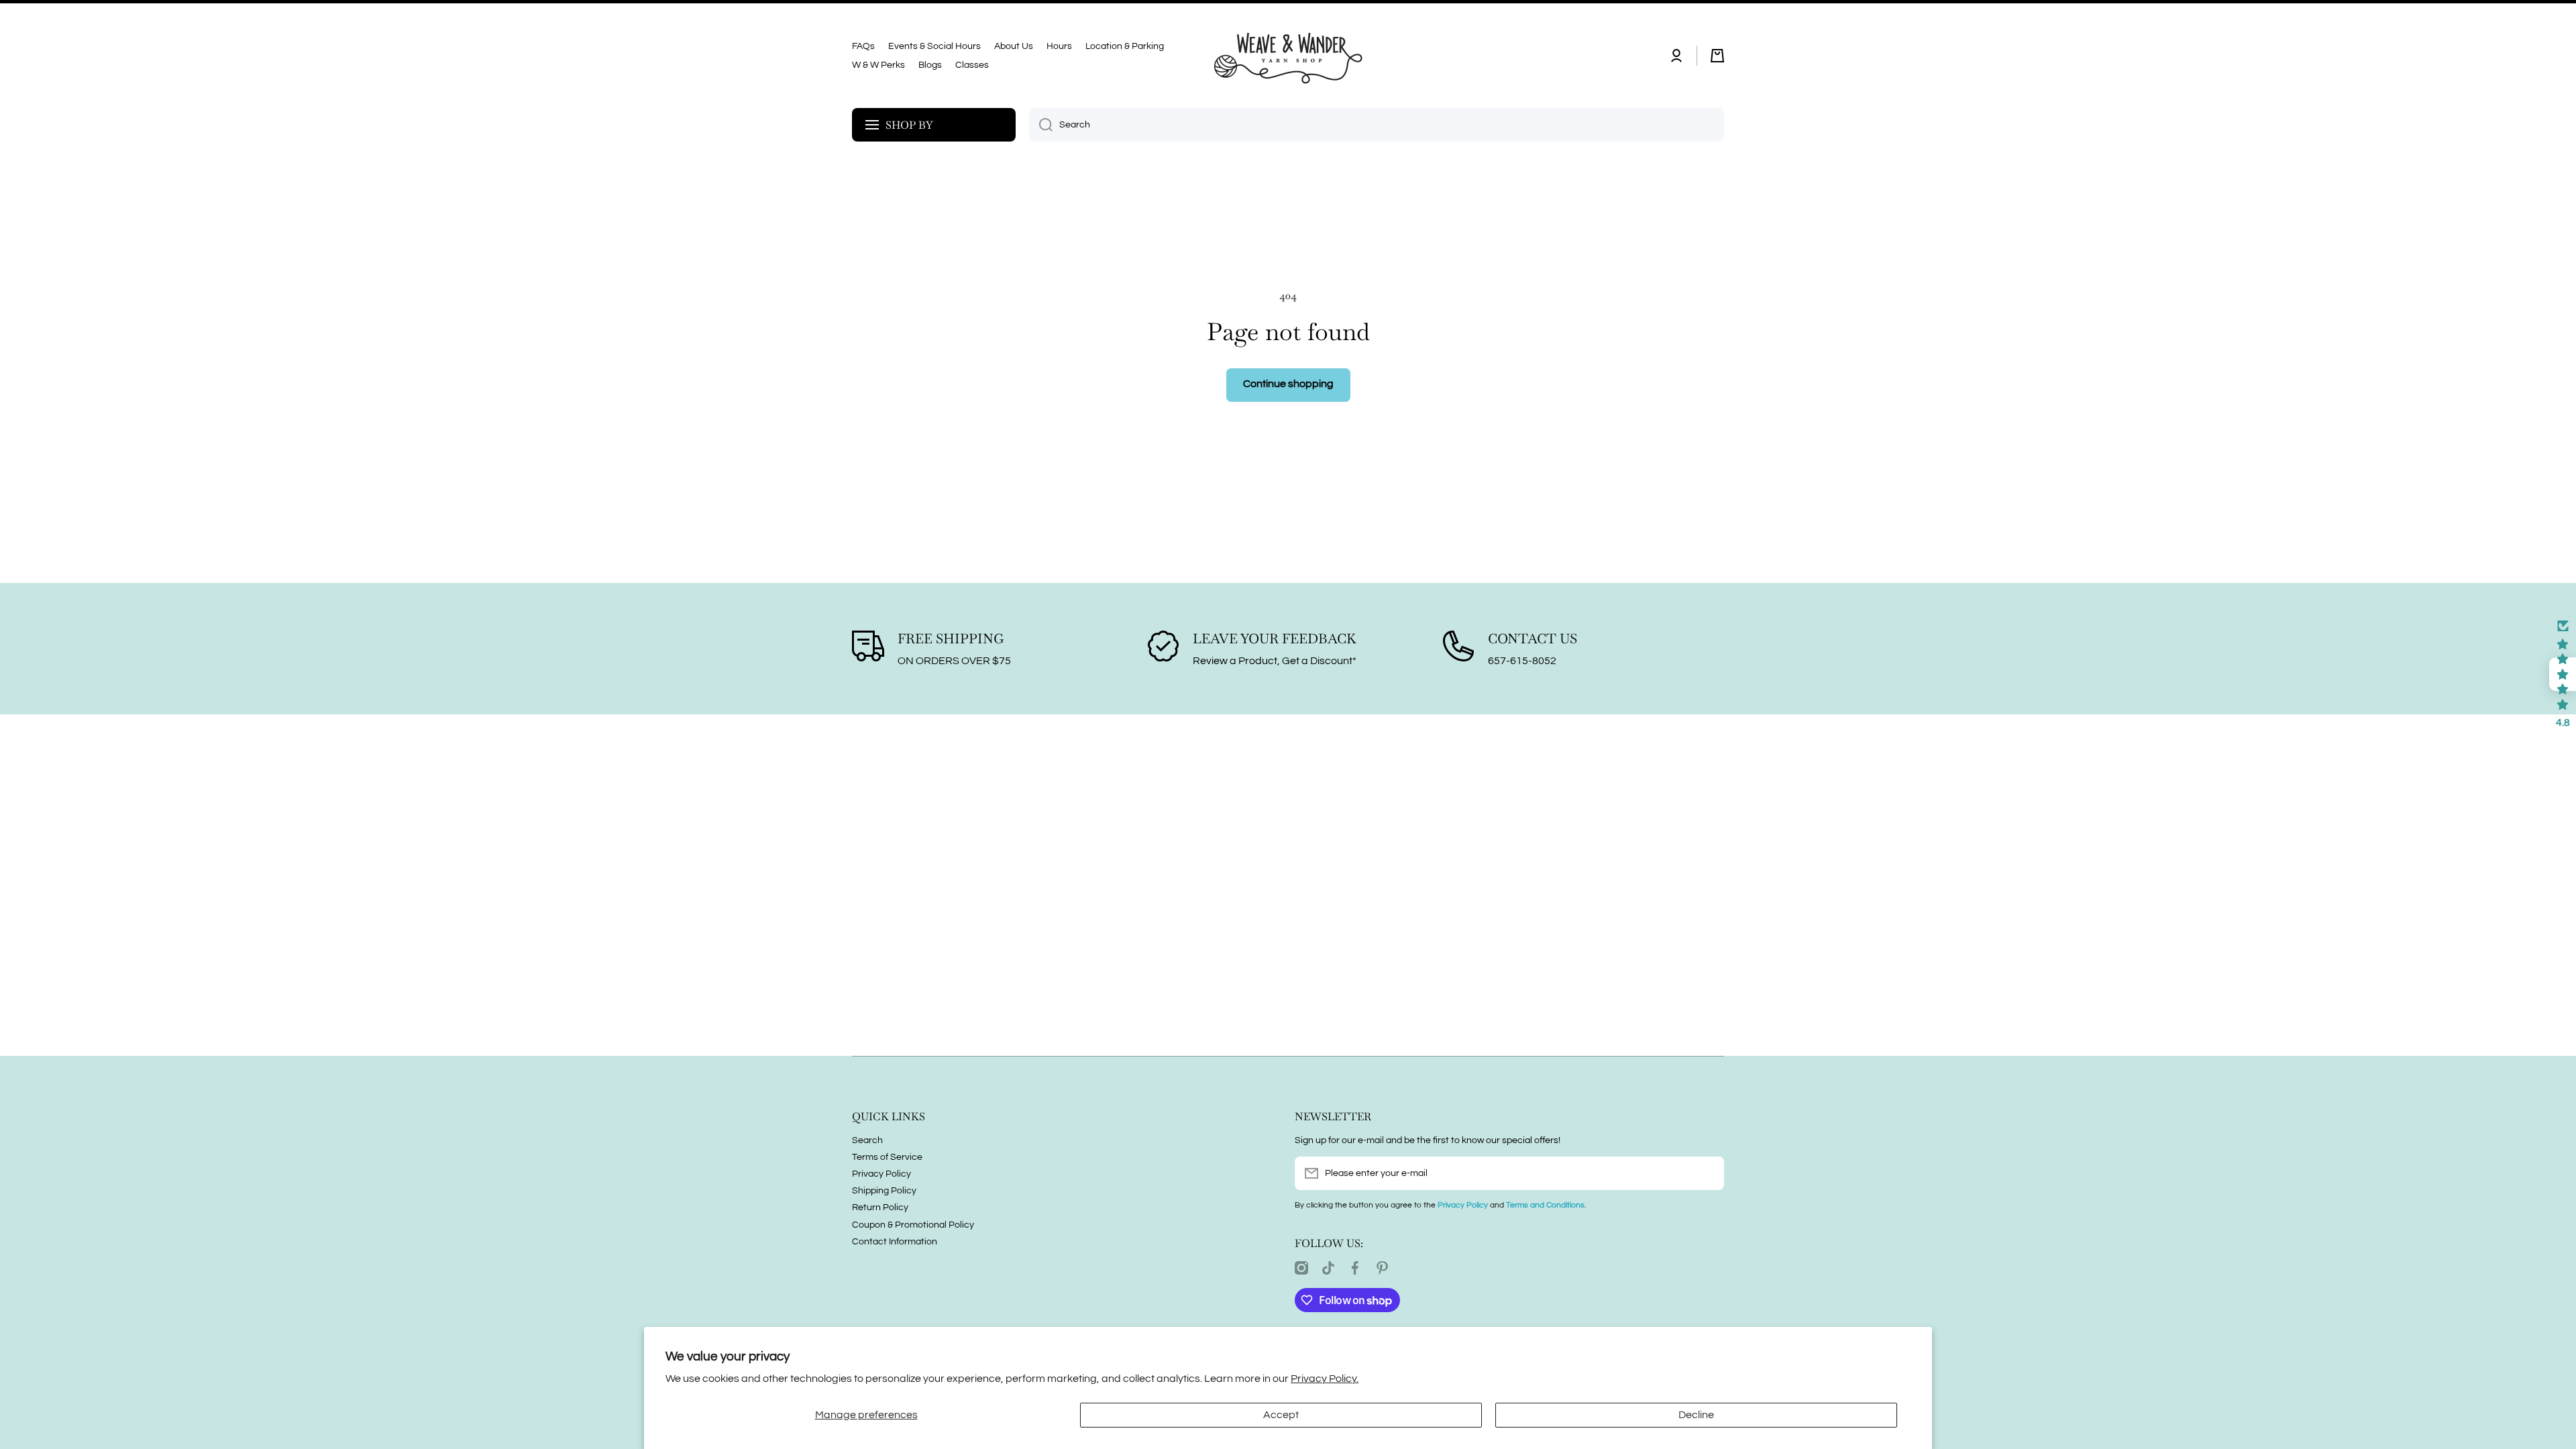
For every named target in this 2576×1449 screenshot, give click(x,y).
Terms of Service (887, 1157)
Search (867, 1140)
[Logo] (1288, 56)
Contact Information (895, 1242)
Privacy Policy (881, 1174)
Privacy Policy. (1325, 1379)
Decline (1696, 1415)
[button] (1717, 56)
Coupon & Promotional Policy (913, 1225)
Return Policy (880, 1207)
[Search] (1041, 125)
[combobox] (1377, 125)
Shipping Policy (884, 1191)
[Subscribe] (1707, 1173)
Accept (1281, 1415)
